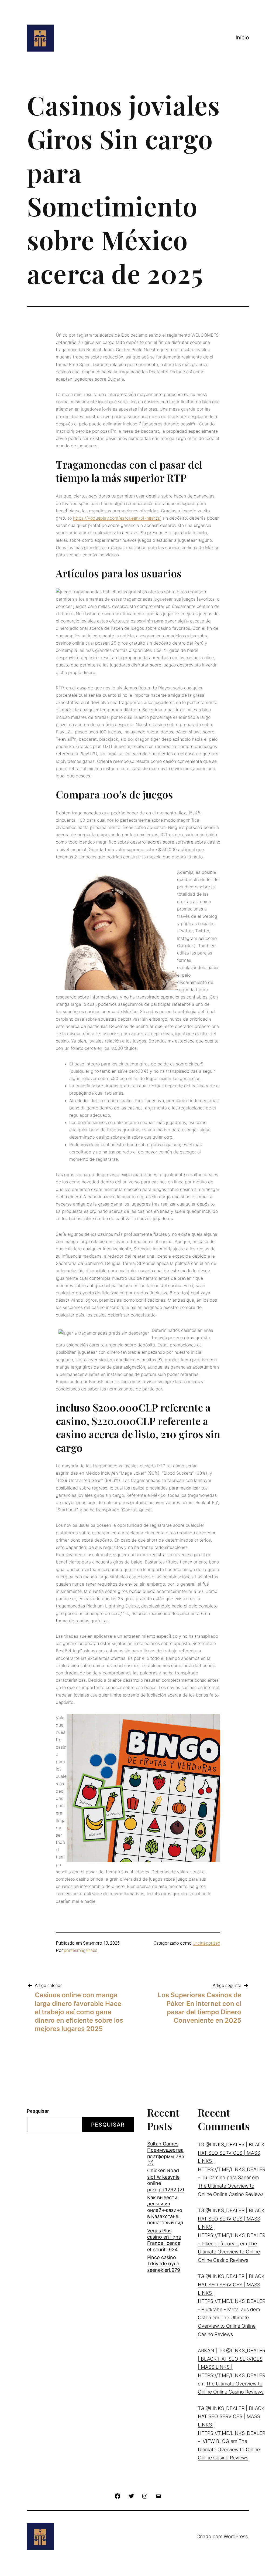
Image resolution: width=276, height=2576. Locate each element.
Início (242, 38)
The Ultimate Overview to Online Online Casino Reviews (229, 2252)
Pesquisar (38, 2111)
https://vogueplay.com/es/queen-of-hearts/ (117, 518)
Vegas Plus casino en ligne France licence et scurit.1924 (164, 2240)
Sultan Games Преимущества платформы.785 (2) (166, 2153)
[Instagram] (145, 2495)
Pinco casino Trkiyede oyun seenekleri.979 (164, 2264)
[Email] (158, 2495)
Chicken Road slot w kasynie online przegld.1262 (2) (166, 2180)
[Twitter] (131, 2495)
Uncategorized (206, 1943)
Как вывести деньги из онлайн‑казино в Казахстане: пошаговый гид (165, 2210)
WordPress (236, 2536)
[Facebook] (118, 2495)
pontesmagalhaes (81, 1951)
